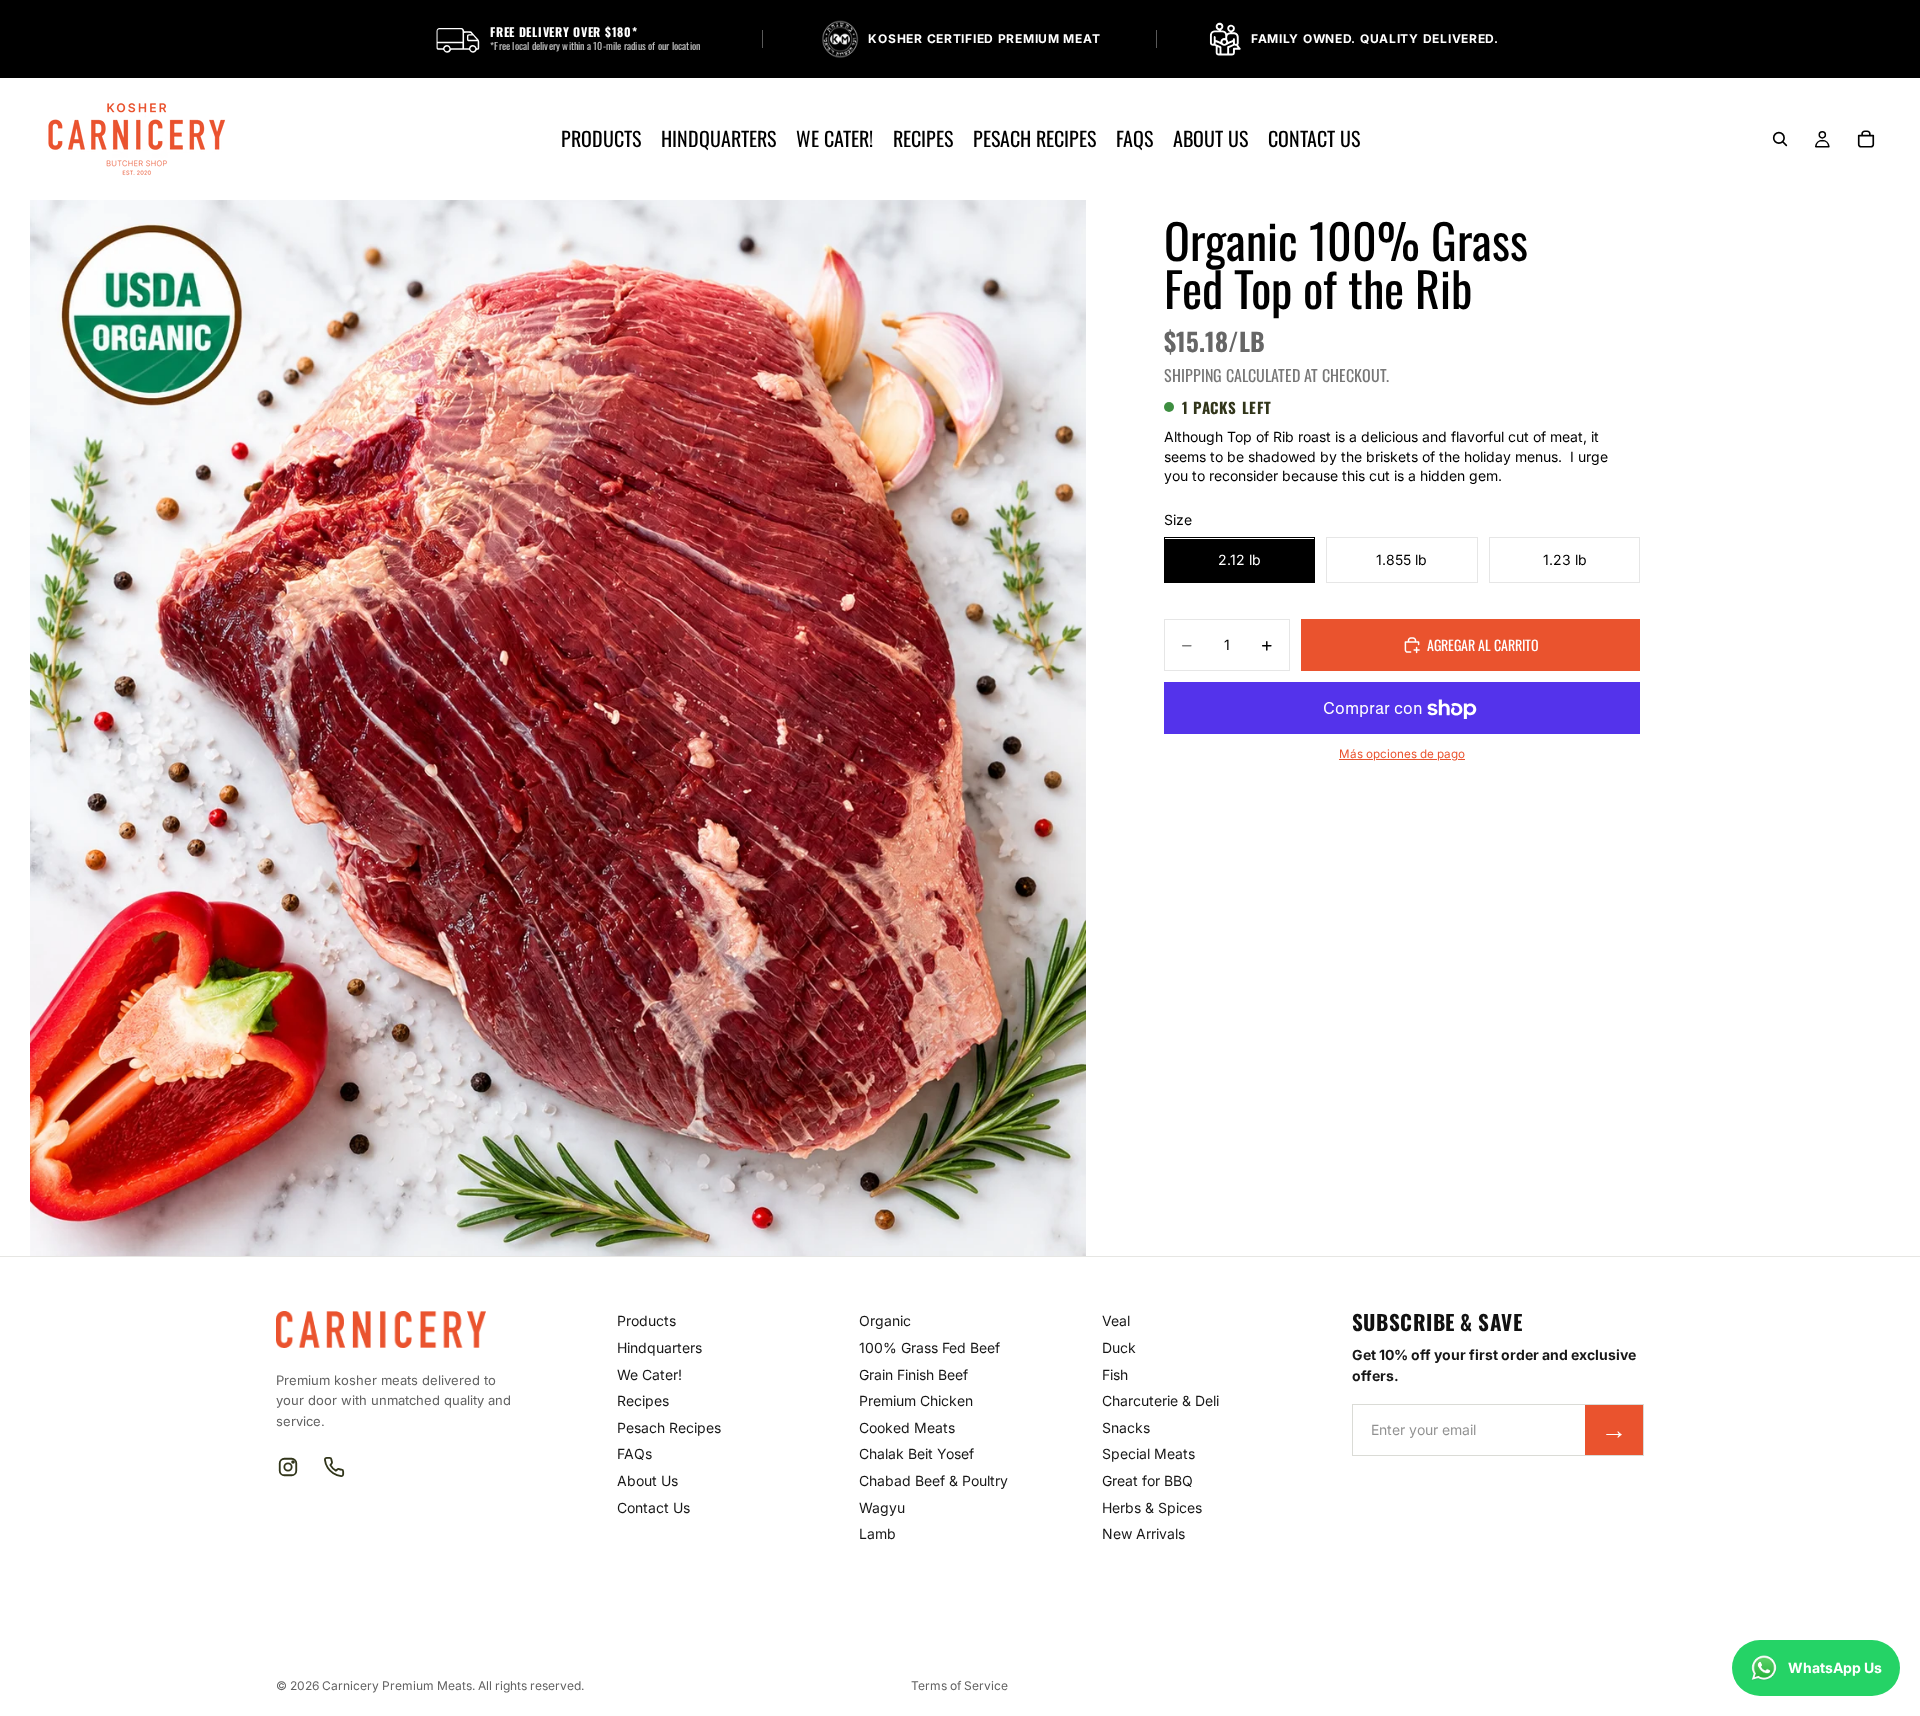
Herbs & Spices (1152, 1507)
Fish (1115, 1374)
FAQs (634, 1453)
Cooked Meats (907, 1427)
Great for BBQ (1147, 1480)
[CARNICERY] (392, 1329)
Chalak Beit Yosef (916, 1453)
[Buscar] (1780, 139)
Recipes (643, 1400)
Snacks (1126, 1427)
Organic (885, 1320)
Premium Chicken (916, 1400)
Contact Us (653, 1507)
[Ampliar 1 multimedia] (558, 728)
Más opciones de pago (1402, 754)
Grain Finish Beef (913, 1374)
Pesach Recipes (669, 1427)
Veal (1116, 1320)
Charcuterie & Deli (1160, 1400)
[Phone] (334, 1467)
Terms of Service (959, 1685)
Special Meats (1148, 1453)
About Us (647, 1480)
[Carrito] (1866, 139)
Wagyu (882, 1507)
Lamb (877, 1533)
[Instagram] (288, 1467)
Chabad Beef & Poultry (933, 1480)
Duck (1119, 1347)
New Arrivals (1143, 1533)
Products (646, 1320)
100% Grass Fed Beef (929, 1347)
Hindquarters (659, 1347)
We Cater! (649, 1374)
